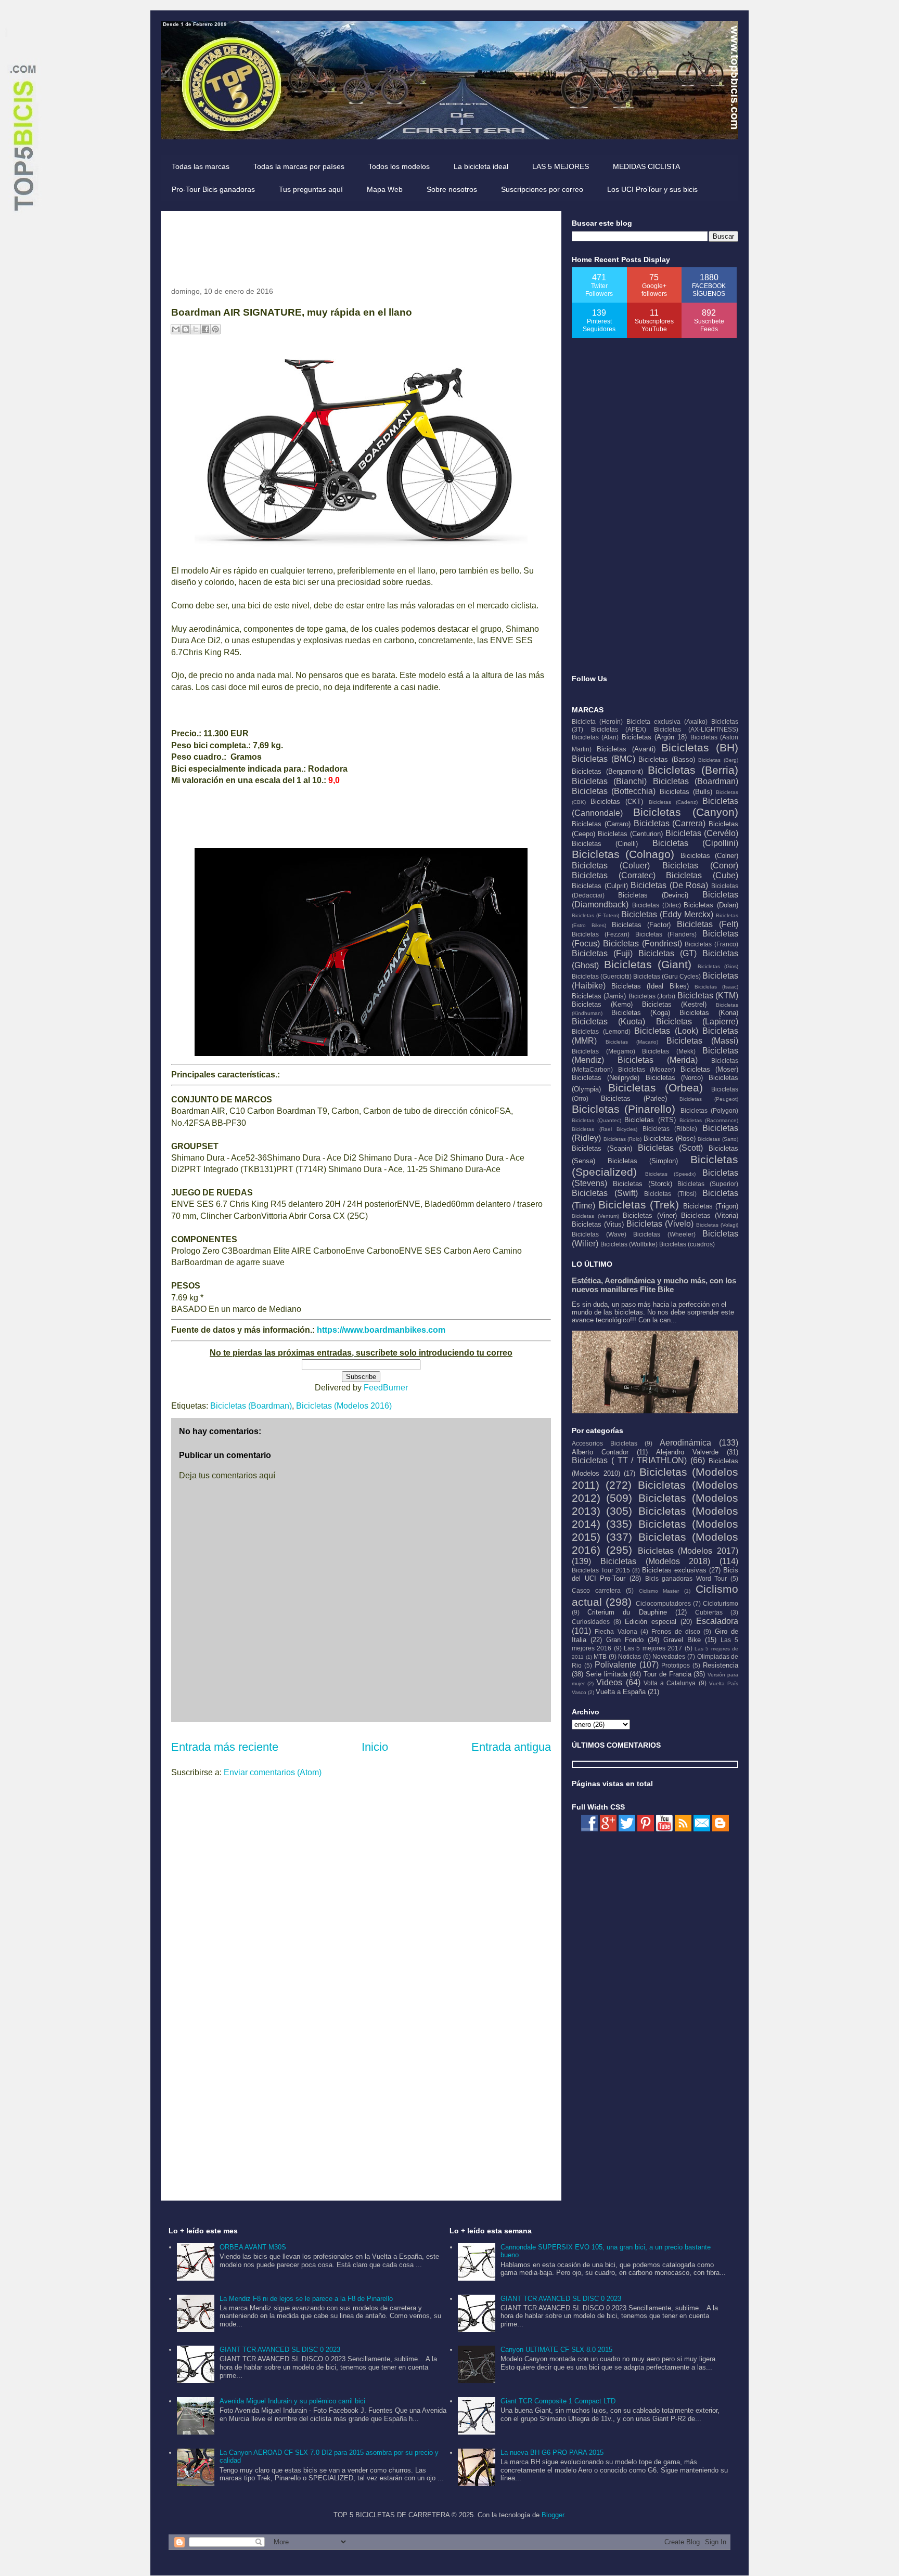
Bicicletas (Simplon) (643, 1161)
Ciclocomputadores (663, 1603)
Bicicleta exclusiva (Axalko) (667, 721)
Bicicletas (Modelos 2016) (344, 1406)
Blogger (553, 2515)
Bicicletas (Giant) (648, 964)
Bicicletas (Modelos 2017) (688, 1551)
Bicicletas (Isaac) (716, 987)
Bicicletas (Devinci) (653, 895)
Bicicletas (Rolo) (623, 1139)
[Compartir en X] (196, 329)
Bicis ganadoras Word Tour (686, 1578)
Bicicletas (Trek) (639, 1205)
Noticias (630, 1656)
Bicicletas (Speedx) (671, 1174)
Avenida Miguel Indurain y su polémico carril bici (292, 2401)
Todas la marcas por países (299, 166)
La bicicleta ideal (481, 166)
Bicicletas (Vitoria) (710, 1215)
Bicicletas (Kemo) (602, 1004)
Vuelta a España (621, 1692)
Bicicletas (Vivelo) (660, 1224)
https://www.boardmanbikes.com (381, 1330)
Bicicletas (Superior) (708, 1184)
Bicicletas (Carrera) (670, 823)
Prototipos (676, 1665)
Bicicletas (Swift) (605, 1193)
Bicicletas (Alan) (595, 737)
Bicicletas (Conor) (700, 866)
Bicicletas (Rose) (670, 1139)
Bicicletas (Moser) (710, 1069)
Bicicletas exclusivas (674, 1570)
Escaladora (717, 1621)
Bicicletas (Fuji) (602, 953)
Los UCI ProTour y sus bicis (652, 189)
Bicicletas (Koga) (641, 1013)
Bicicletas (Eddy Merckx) (667, 914)
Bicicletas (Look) (666, 1031)
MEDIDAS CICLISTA (646, 166)
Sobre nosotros (452, 189)
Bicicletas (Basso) (667, 759)
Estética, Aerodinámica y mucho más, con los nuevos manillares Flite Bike (654, 1285)
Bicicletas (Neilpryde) (606, 1078)
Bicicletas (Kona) (709, 1013)
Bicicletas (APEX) (619, 729)
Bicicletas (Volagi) (717, 1225)
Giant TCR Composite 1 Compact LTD (558, 2401)
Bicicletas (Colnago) (623, 854)
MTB (600, 1656)
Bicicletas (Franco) (711, 944)
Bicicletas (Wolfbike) (629, 1244)
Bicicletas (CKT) (617, 802)
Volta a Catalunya (670, 1683)
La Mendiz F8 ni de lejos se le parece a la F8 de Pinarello (306, 2299)
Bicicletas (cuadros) (687, 1244)
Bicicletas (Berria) (693, 770)
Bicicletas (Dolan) (711, 905)
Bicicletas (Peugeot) (709, 1099)
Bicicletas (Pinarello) (624, 1109)
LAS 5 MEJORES (561, 166)
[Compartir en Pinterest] (215, 329)
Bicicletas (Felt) (708, 924)
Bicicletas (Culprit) (600, 886)
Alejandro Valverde (687, 1452)
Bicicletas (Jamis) (599, 996)
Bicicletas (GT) (667, 953)
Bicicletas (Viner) (650, 1215)
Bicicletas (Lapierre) (697, 1022)
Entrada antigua (511, 1747)
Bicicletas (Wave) (599, 1234)
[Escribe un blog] (186, 329)
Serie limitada (607, 1674)
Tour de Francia (667, 1674)
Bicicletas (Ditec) (657, 905)
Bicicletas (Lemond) (601, 1031)
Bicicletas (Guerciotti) (602, 976)
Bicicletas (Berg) (718, 760)
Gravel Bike (682, 1640)
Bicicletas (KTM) (708, 996)
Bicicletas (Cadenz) (673, 802)
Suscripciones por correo (542, 189)
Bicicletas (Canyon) (686, 812)
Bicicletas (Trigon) (711, 1206)
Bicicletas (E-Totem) (595, 915)
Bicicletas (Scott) (671, 1148)
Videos (609, 1682)
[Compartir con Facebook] (206, 329)
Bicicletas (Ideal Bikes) (650, 986)
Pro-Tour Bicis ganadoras (213, 189)
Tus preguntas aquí (311, 189)
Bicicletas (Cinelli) (605, 844)
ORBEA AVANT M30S (253, 2247)
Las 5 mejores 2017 (653, 1648)
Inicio (375, 1747)
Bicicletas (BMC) (603, 759)
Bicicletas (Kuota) (608, 1022)
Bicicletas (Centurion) (630, 834)
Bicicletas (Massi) (702, 1041)
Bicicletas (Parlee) (634, 1098)
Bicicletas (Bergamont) (607, 771)
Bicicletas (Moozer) (647, 1069)
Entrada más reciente (225, 1747)
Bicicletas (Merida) (658, 1060)
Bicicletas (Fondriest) (643, 944)
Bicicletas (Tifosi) (670, 1194)
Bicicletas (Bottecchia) (614, 791)
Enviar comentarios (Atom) (273, 1772)
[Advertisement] (361, 245)
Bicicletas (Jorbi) (652, 996)
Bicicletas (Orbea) (655, 1088)
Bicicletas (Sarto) (718, 1139)
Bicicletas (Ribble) (670, 1129)
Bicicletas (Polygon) (709, 1110)
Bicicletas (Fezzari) (601, 934)
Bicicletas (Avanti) (626, 749)
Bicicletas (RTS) (650, 1120)
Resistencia (721, 1665)
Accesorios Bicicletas (605, 1443)
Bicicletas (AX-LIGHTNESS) (696, 729)
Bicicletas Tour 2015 (601, 1570)
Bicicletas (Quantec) (596, 1120)
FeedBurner (386, 1388)
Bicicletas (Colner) (709, 856)
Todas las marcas (201, 166)
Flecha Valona (616, 1631)
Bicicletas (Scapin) (602, 1148)
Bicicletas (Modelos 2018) (656, 1561)
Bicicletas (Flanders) (666, 934)
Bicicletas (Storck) (643, 1184)
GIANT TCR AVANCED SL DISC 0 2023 (280, 2350)
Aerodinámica (685, 1443)
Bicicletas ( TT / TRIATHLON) (629, 1460)
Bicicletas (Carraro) (601, 824)
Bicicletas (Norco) (674, 1078)
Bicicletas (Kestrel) (674, 1004)
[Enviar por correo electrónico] (176, 329)
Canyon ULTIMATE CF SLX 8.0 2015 (556, 2350)
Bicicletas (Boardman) (251, 1406)
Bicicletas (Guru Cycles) (667, 976)
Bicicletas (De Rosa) (669, 885)
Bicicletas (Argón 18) (654, 737)
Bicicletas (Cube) (702, 875)
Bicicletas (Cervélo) (702, 833)
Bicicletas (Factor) (641, 925)
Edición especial (651, 1622)
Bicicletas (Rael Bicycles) (605, 1129)
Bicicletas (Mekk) (669, 1051)
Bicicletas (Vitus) (598, 1224)
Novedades (669, 1656)
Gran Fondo (625, 1640)
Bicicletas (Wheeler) (664, 1234)
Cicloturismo (721, 1603)
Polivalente (615, 1665)
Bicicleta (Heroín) (597, 721)
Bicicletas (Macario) (632, 1042)
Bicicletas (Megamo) (603, 1051)
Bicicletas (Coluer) (611, 866)
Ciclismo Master (659, 1591)
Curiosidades (591, 1622)
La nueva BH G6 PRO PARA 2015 (552, 2453)
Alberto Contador (600, 1452)
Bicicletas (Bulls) (686, 792)
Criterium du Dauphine (627, 1612)
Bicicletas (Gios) (718, 966)
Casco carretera (596, 1590)
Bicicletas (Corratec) (614, 875)
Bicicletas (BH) (700, 747)
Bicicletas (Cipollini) (695, 843)
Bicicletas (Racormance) (709, 1120)
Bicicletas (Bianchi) (609, 781)
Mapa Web (385, 189)
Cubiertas (709, 1612)
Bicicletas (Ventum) (595, 1216)
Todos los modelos (399, 166)
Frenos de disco (676, 1631)
